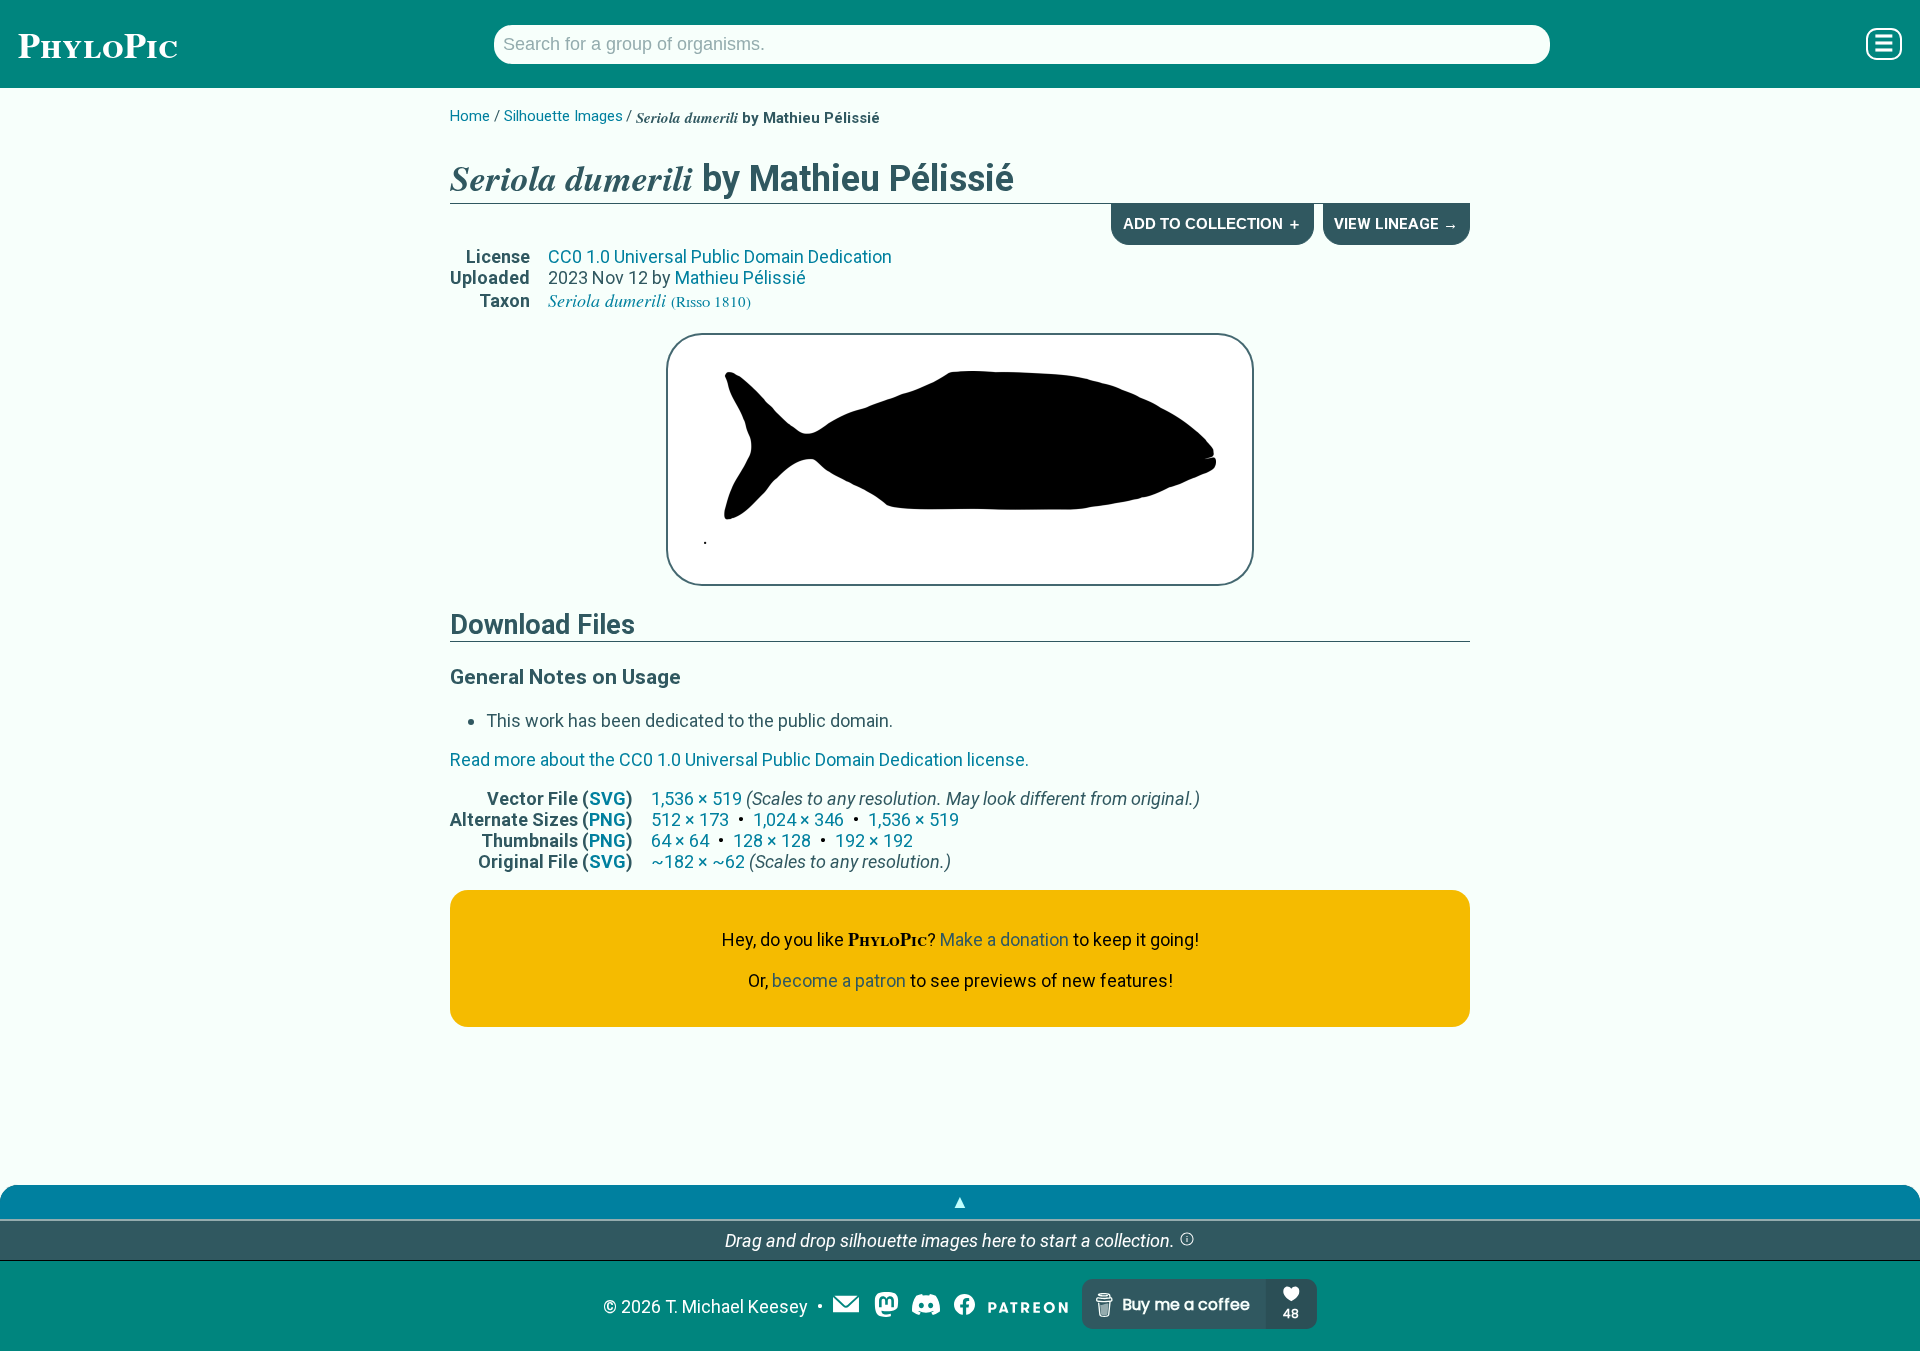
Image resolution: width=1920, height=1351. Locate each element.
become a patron (839, 980)
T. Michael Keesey (736, 1306)
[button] (1187, 1240)
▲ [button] (960, 1201)
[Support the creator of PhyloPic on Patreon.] (1028, 1306)
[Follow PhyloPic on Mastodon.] (886, 1306)
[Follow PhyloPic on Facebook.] (964, 1306)
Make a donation (1004, 939)
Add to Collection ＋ (1212, 223)
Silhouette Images (563, 116)
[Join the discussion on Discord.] (926, 1306)
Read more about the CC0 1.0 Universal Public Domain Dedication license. (739, 759)
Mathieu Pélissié (740, 277)
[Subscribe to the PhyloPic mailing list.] (846, 1306)
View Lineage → (1396, 224)
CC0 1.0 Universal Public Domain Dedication (720, 256)
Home (470, 116)
